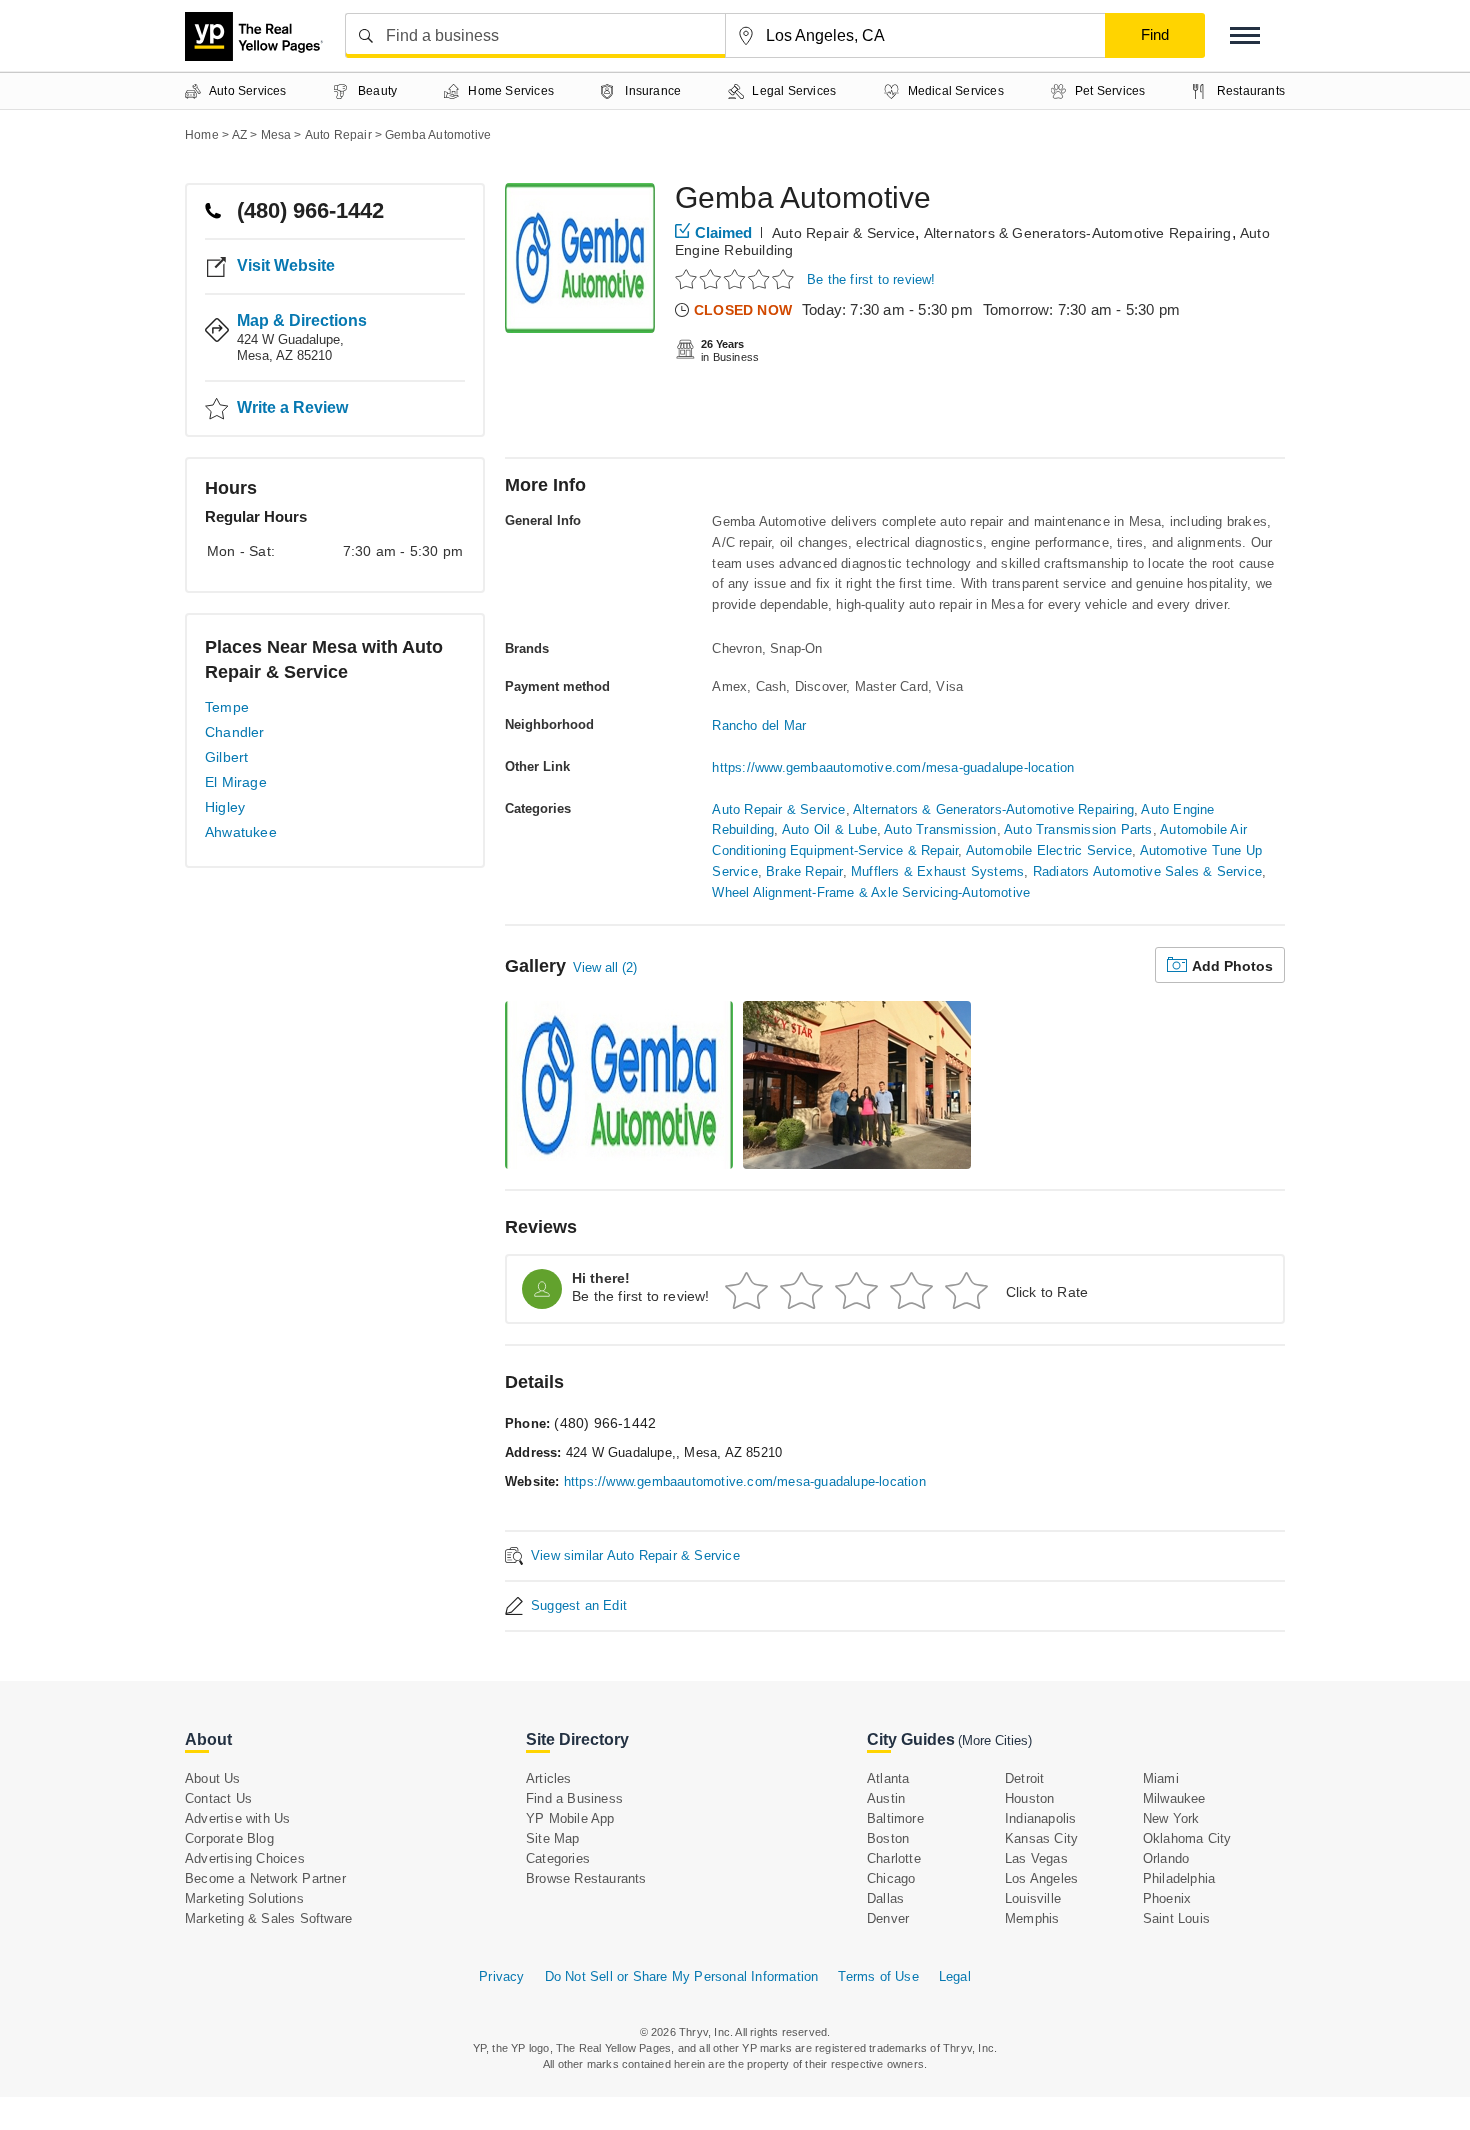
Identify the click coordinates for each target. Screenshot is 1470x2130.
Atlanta (888, 1778)
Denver (888, 1918)
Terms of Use (878, 1976)
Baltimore (895, 1818)
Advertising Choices (245, 1858)
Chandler (235, 732)
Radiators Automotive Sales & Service (1147, 871)
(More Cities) (995, 1740)
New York (1171, 1818)
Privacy (501, 1976)
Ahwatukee (241, 832)
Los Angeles (1041, 1878)
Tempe (227, 707)
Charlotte (894, 1858)
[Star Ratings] (737, 278)
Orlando (1166, 1858)
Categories (558, 1858)
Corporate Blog (229, 1838)
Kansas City (1041, 1838)
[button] (1245, 35)
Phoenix (1167, 1898)
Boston (888, 1838)
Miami (1161, 1778)
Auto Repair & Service (843, 233)
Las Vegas (1036, 1858)
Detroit (1024, 1778)
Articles (549, 1778)
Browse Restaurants (586, 1878)
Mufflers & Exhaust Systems (937, 871)
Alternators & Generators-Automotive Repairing (1078, 233)
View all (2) (605, 967)
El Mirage (236, 782)
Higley (225, 807)
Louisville (1033, 1898)
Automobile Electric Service (1049, 850)
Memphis (1032, 1918)
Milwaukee (1174, 1798)
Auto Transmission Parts (1078, 829)
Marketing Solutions (244, 1898)
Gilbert (226, 757)
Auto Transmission (940, 829)
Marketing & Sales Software (268, 1918)
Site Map (553, 1838)
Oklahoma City (1187, 1838)
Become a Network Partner (265, 1878)
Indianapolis (1040, 1818)
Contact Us (218, 1798)
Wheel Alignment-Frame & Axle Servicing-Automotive (871, 892)
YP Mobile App (570, 1818)
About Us (213, 1778)
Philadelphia (1179, 1878)
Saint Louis (1176, 1918)
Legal (955, 1976)
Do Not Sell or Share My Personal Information (682, 1976)
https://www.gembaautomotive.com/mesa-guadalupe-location (893, 767)
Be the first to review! (871, 279)
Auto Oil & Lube (829, 829)
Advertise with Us (237, 1818)
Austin (886, 1798)
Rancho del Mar (759, 725)
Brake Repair (804, 871)
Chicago (891, 1878)
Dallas (885, 1898)
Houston (1029, 1798)
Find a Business (574, 1798)
